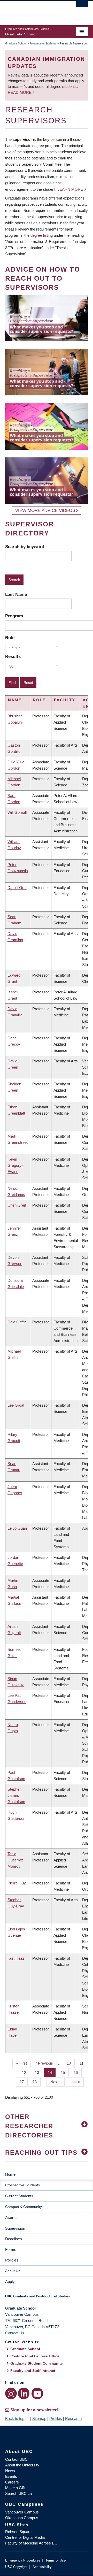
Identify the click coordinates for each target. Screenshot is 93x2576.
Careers (12, 2482)
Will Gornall (17, 812)
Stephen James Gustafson (16, 1795)
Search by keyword (25, 547)
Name (15, 700)
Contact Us (15, 2333)
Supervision (15, 2228)
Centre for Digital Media (25, 2537)
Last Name (16, 594)
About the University (22, 2465)
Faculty (65, 700)
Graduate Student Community (37, 2363)
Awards (11, 2218)
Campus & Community (24, 2207)
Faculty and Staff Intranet (33, 2371)
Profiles (56, 2418)
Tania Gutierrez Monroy (15, 1860)
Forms (11, 2249)
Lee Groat (16, 1405)
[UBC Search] (82, 6)
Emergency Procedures (23, 2560)
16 (78, 2072)
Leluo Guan (17, 1528)
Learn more (70, 189)
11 (83, 2063)
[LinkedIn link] (24, 2393)
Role (10, 638)
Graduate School (16, 43)
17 (24, 2082)
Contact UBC (16, 2459)
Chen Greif (17, 1205)
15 (65, 2072)
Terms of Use (56, 2560)
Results (13, 656)
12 (26, 2072)
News (10, 2471)
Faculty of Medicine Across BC (31, 2543)
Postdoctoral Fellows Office (35, 2356)
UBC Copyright (16, 2567)
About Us (13, 2271)
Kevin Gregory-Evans (15, 1165)
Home (10, 2174)
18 (37, 2082)
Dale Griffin (17, 1322)
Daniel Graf (17, 888)
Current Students (19, 2196)
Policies (12, 2260)
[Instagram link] (11, 2393)
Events (11, 2476)
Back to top (15, 2418)
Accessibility (42, 2567)
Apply (10, 2282)
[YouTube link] (37, 2393)
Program (14, 616)
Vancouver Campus (22, 2512)
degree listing (42, 235)
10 (71, 2063)
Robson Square (18, 2532)
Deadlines (14, 2239)
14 (52, 2072)
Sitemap (39, 2418)
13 (39, 2072)
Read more (20, 92)
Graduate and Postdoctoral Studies (47, 2298)
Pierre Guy (17, 1883)
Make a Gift (15, 2488)
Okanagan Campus (22, 2518)
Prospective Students (43, 43)
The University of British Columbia (34, 11)
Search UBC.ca (18, 2493)
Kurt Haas (16, 1958)
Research (73, 2418)
